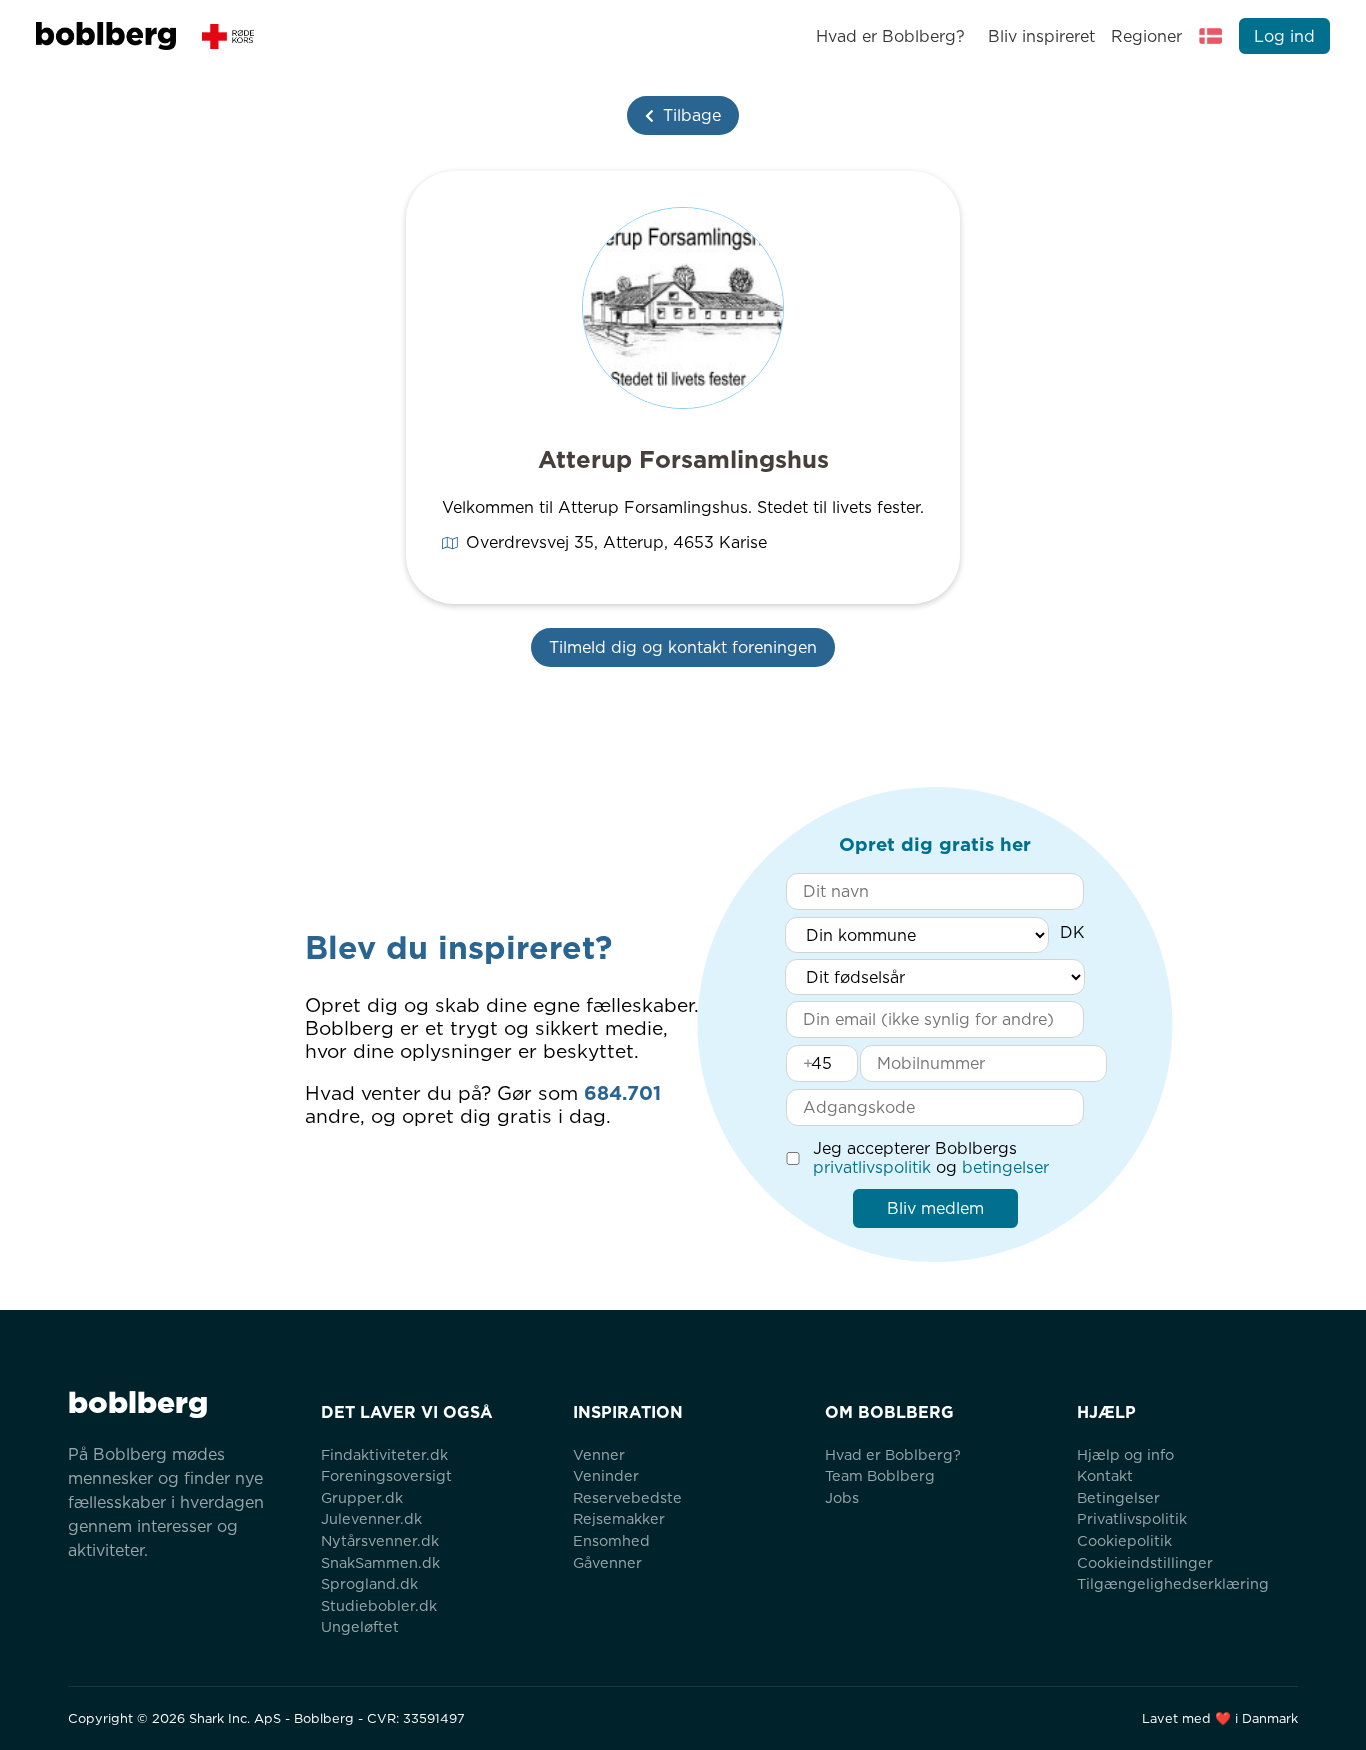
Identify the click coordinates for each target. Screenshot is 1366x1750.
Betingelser (1118, 1497)
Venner (599, 1454)
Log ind (1284, 36)
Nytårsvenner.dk (380, 1540)
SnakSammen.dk (380, 1562)
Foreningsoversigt (386, 1475)
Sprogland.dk (369, 1583)
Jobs (842, 1497)
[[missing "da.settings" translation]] (1211, 36)
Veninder (606, 1475)
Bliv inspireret (1041, 36)
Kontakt (1105, 1475)
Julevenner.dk (371, 1518)
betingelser (1005, 1167)
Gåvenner (607, 1562)
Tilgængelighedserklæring (1173, 1583)
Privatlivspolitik (1132, 1518)
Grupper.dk (362, 1497)
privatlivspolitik (872, 1167)
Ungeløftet (360, 1626)
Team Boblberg (880, 1475)
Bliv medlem (935, 1208)
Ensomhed (611, 1540)
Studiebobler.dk (379, 1605)
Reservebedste (627, 1497)
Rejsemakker (619, 1518)
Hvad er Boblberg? (890, 36)
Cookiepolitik (1124, 1540)
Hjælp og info (1125, 1454)
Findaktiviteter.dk (384, 1454)
